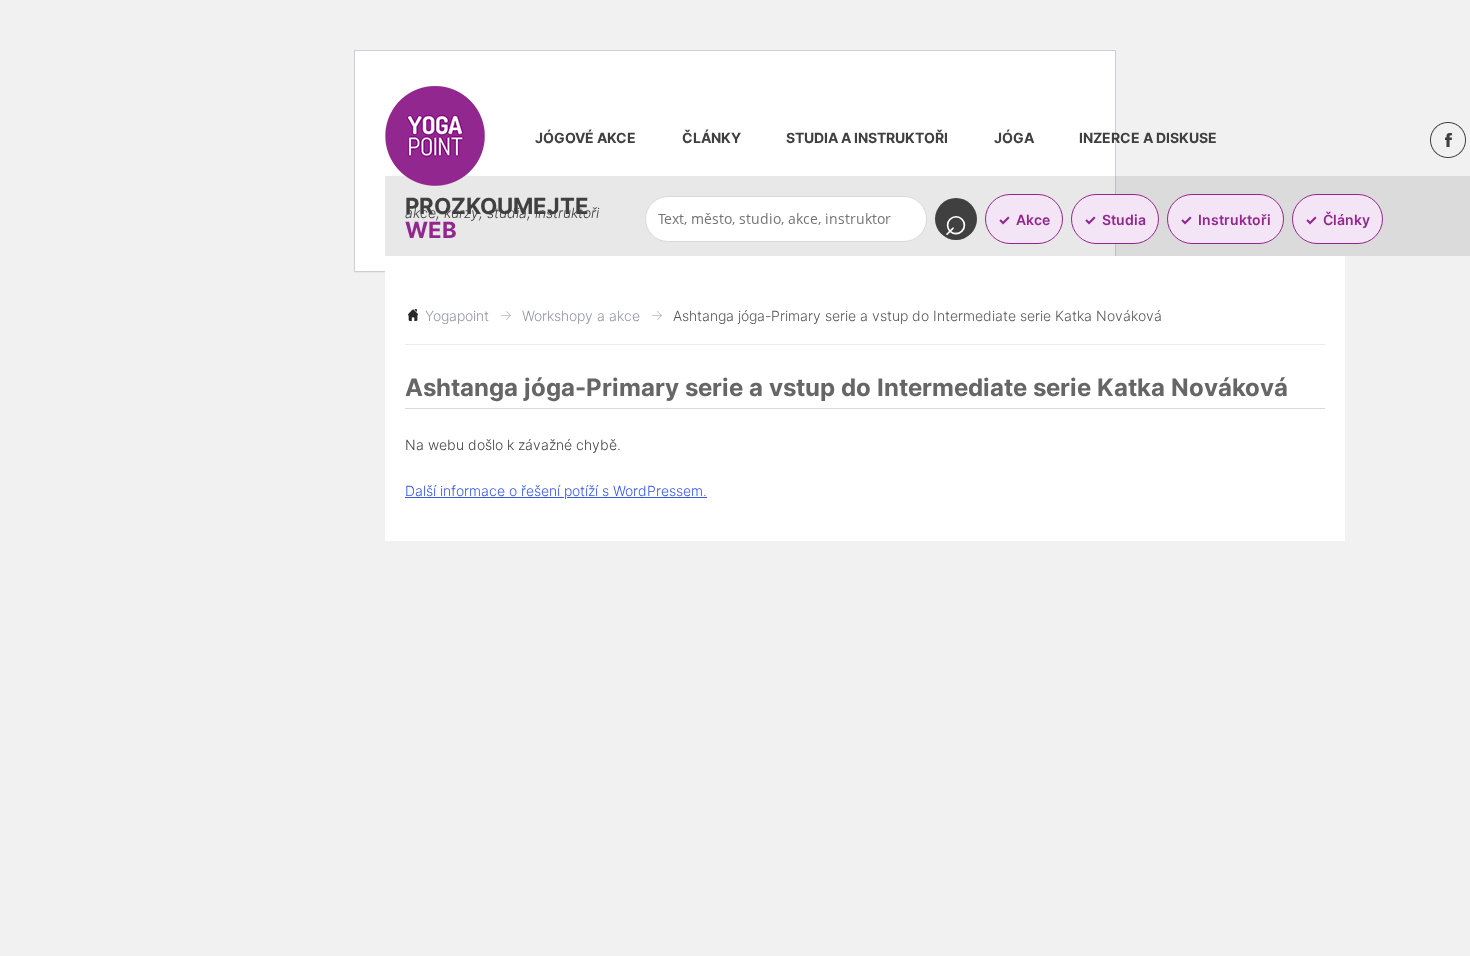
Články (711, 137)
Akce (1033, 219)
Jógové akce (585, 137)
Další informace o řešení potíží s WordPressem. (556, 490)
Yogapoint (457, 315)
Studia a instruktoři (867, 137)
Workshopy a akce (581, 315)
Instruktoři (1234, 219)
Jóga (1014, 137)
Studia (1124, 219)
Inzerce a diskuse (1148, 137)
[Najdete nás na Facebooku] (1448, 140)
